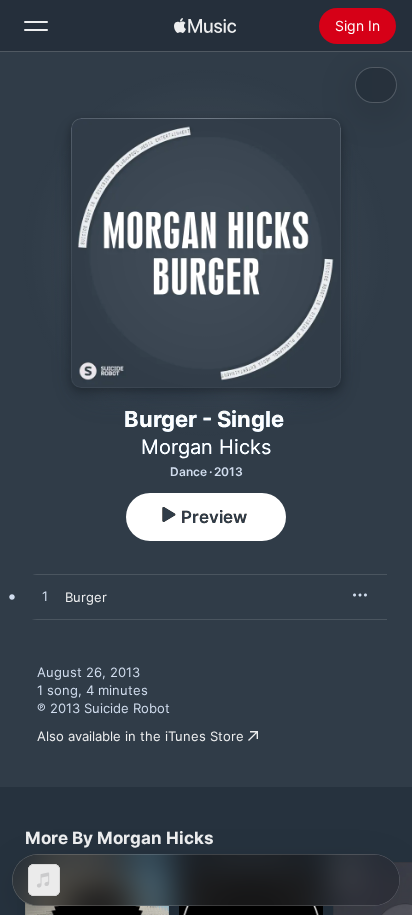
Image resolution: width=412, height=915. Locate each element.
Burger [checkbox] (86, 597)
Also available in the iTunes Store (140, 736)
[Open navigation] (36, 26)
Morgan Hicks (206, 447)
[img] (205, 26)
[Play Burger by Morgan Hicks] (45, 597)
